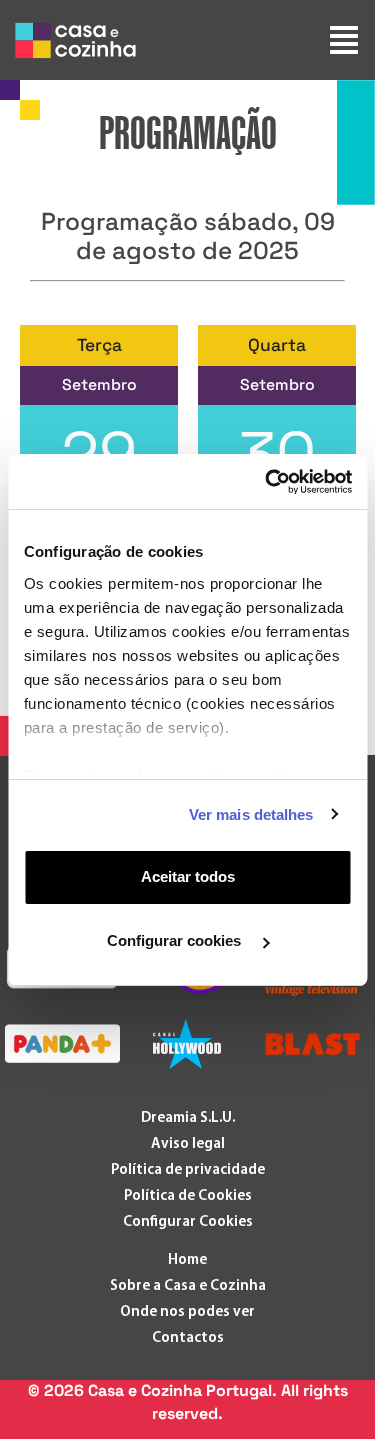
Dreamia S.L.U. (188, 1118)
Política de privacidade (188, 1170)
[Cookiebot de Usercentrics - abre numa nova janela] (267, 482)
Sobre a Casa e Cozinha (188, 1286)
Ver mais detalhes (251, 814)
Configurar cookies (176, 940)
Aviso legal (188, 1144)
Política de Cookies (188, 1196)
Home (187, 1260)
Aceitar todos (188, 876)
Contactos (188, 1338)
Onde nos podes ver (187, 1312)
